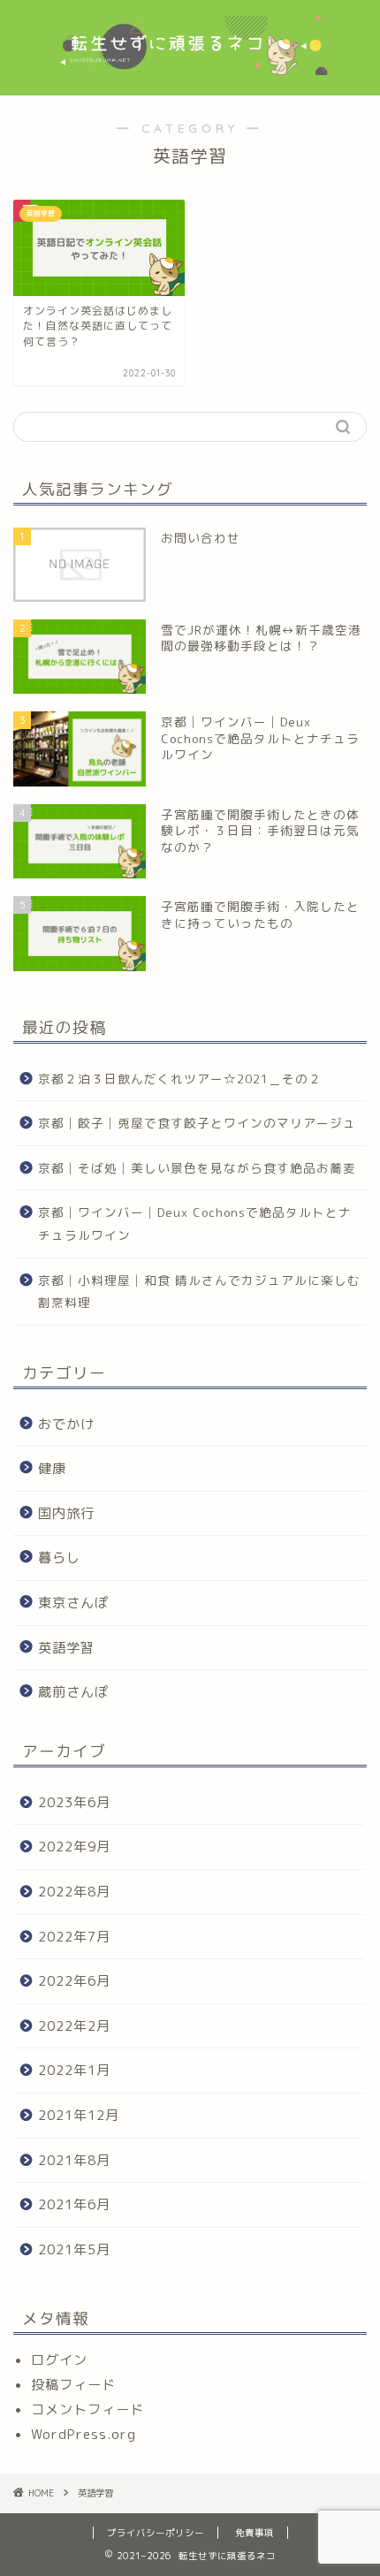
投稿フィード (73, 2385)
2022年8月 (74, 1892)
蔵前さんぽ (73, 1692)
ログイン (59, 2360)
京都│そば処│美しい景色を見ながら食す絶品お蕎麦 (197, 1168)
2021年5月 (74, 2249)
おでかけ (66, 1424)
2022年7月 (74, 1937)
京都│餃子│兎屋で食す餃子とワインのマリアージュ (197, 1123)
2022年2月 (74, 2026)
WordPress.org (84, 2434)
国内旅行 (66, 1513)
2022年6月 (74, 1981)
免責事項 (255, 2533)
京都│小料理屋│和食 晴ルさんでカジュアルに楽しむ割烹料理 (199, 1292)
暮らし (59, 1558)
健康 (52, 1468)
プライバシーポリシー (156, 2533)
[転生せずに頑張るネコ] (190, 48)
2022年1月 (74, 2070)
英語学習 (66, 1648)
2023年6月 (74, 1802)
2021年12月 (79, 2115)
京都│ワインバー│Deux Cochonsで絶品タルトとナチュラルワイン (195, 1223)
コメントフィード (87, 2409)
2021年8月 (74, 2160)
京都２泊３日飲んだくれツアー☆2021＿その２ (180, 1079)
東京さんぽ (73, 1603)
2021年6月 (74, 2204)
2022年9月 (74, 1847)
